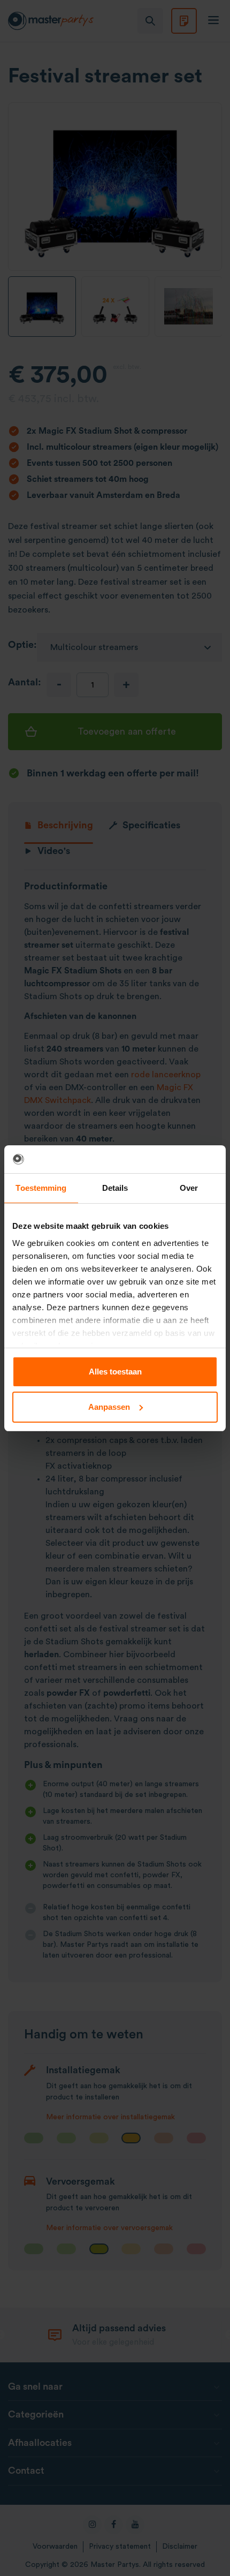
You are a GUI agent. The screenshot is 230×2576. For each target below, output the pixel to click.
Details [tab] (115, 1188)
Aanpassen (109, 1407)
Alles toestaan (115, 1372)
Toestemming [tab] (41, 1188)
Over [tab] (189, 1188)
